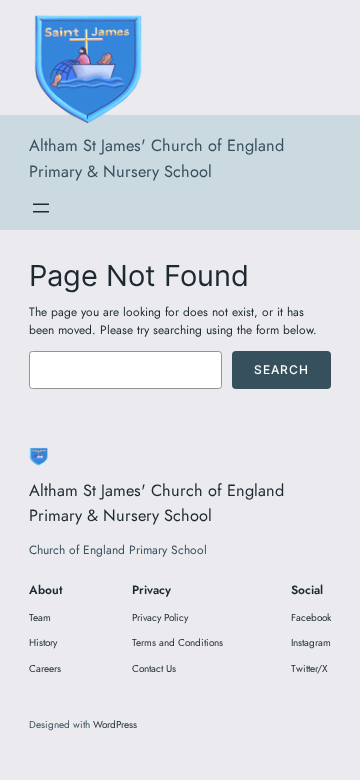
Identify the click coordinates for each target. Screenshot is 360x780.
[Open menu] (41, 208)
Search (281, 369)
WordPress (115, 724)
